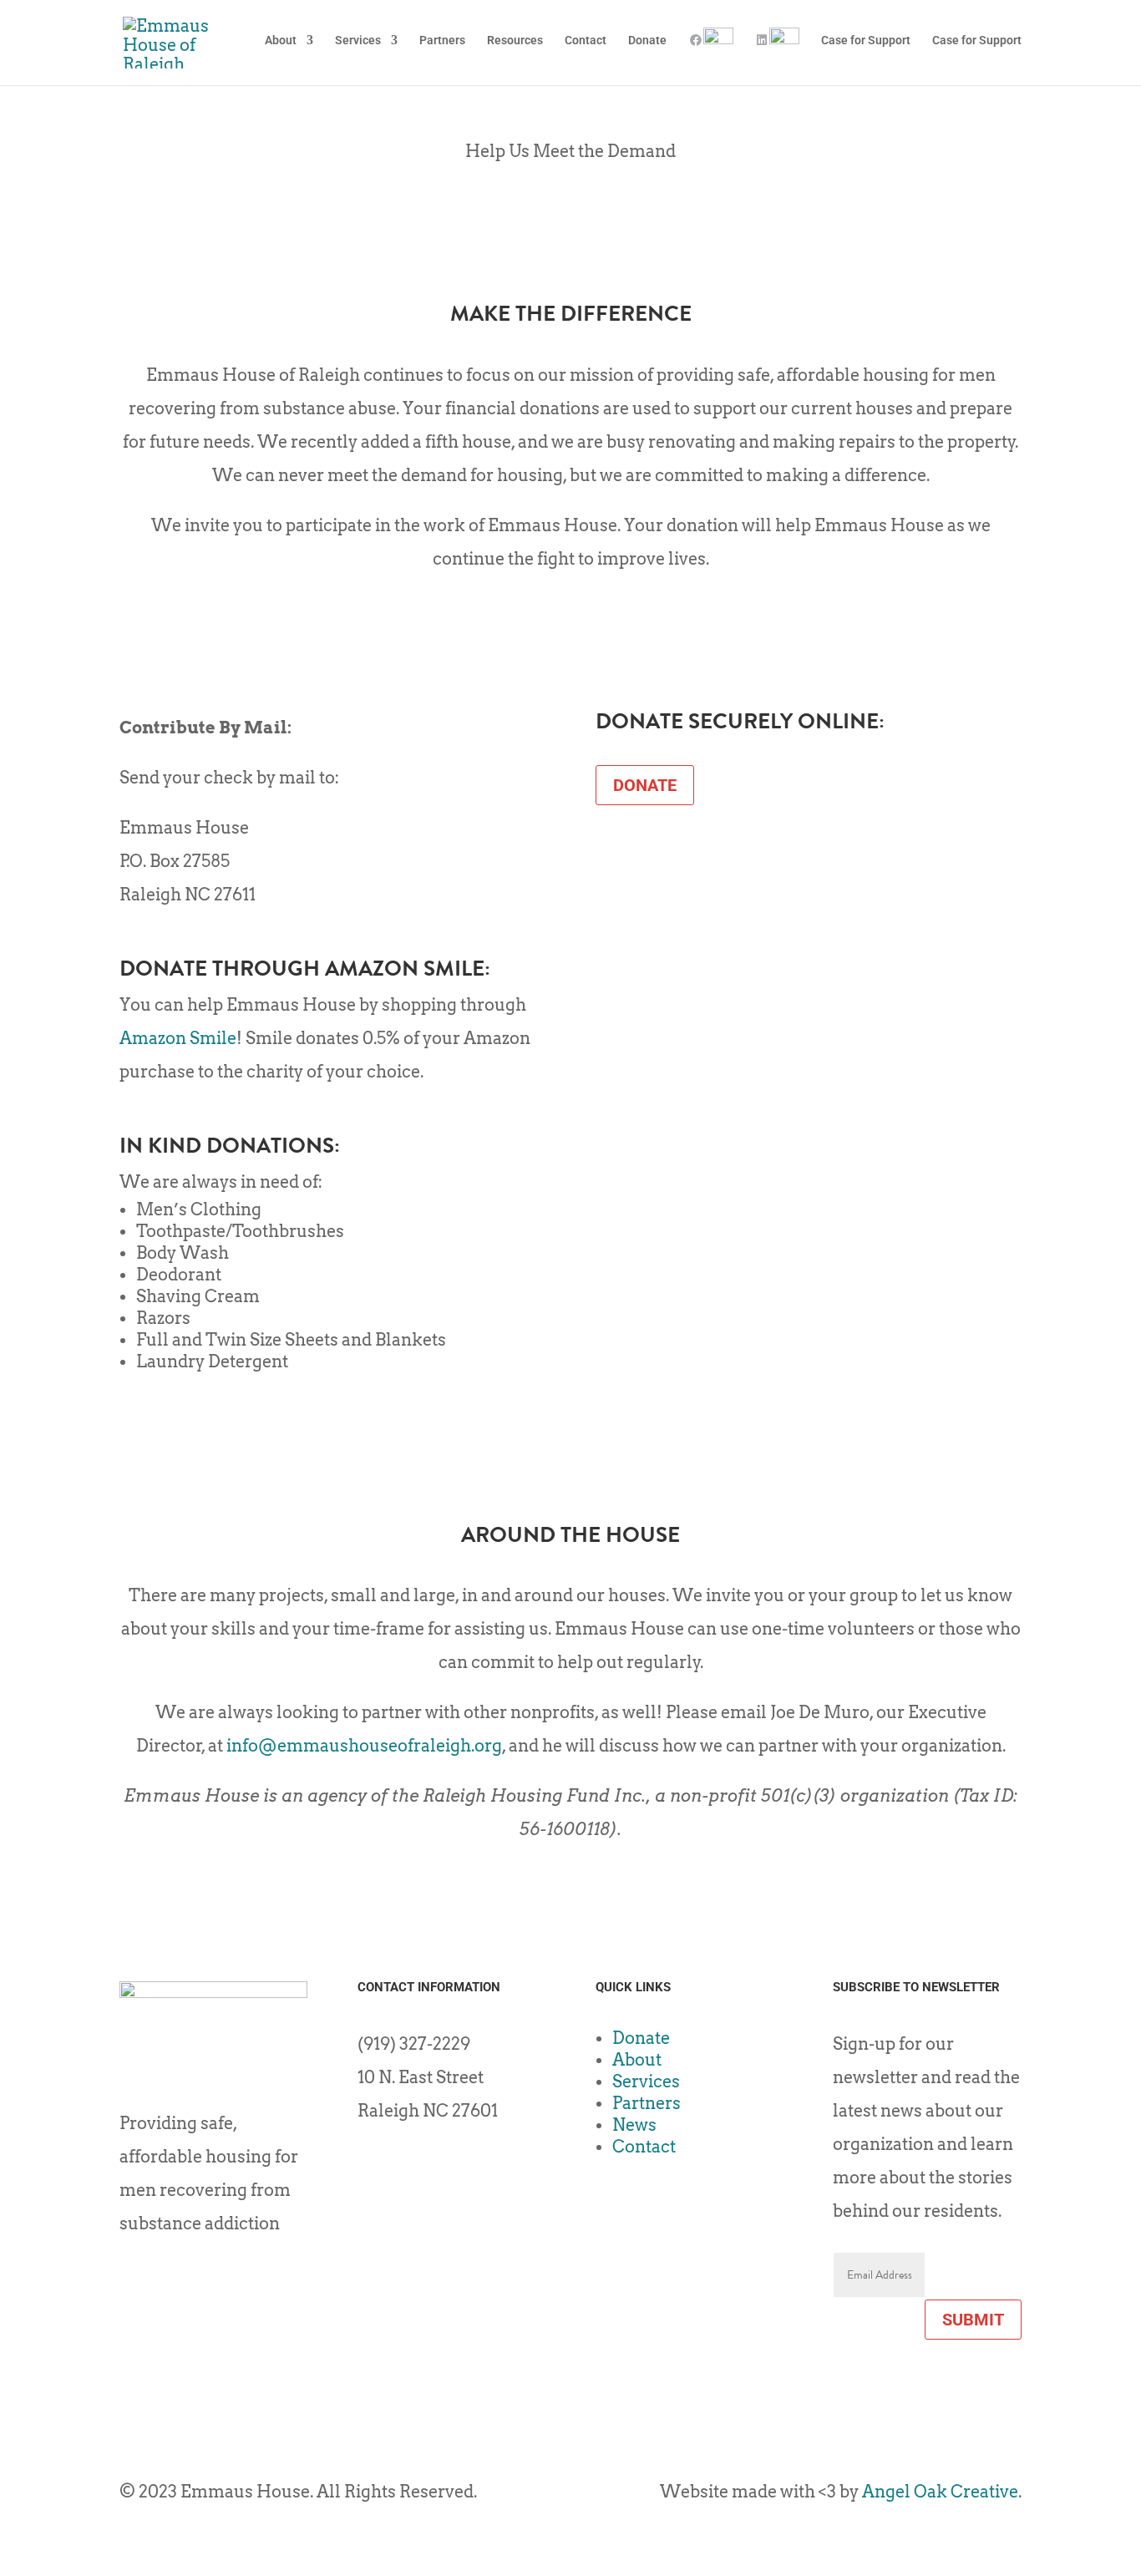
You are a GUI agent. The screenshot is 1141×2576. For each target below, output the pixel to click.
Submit (973, 2320)
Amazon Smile (178, 1038)
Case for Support (866, 41)
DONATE (645, 785)
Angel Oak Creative (940, 2492)
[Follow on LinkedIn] (404, 2166)
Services (358, 41)
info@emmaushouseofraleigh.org (364, 1746)
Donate (647, 41)
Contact (586, 41)
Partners (442, 41)
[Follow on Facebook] (371, 2166)
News (634, 2125)
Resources (515, 41)
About (281, 41)
